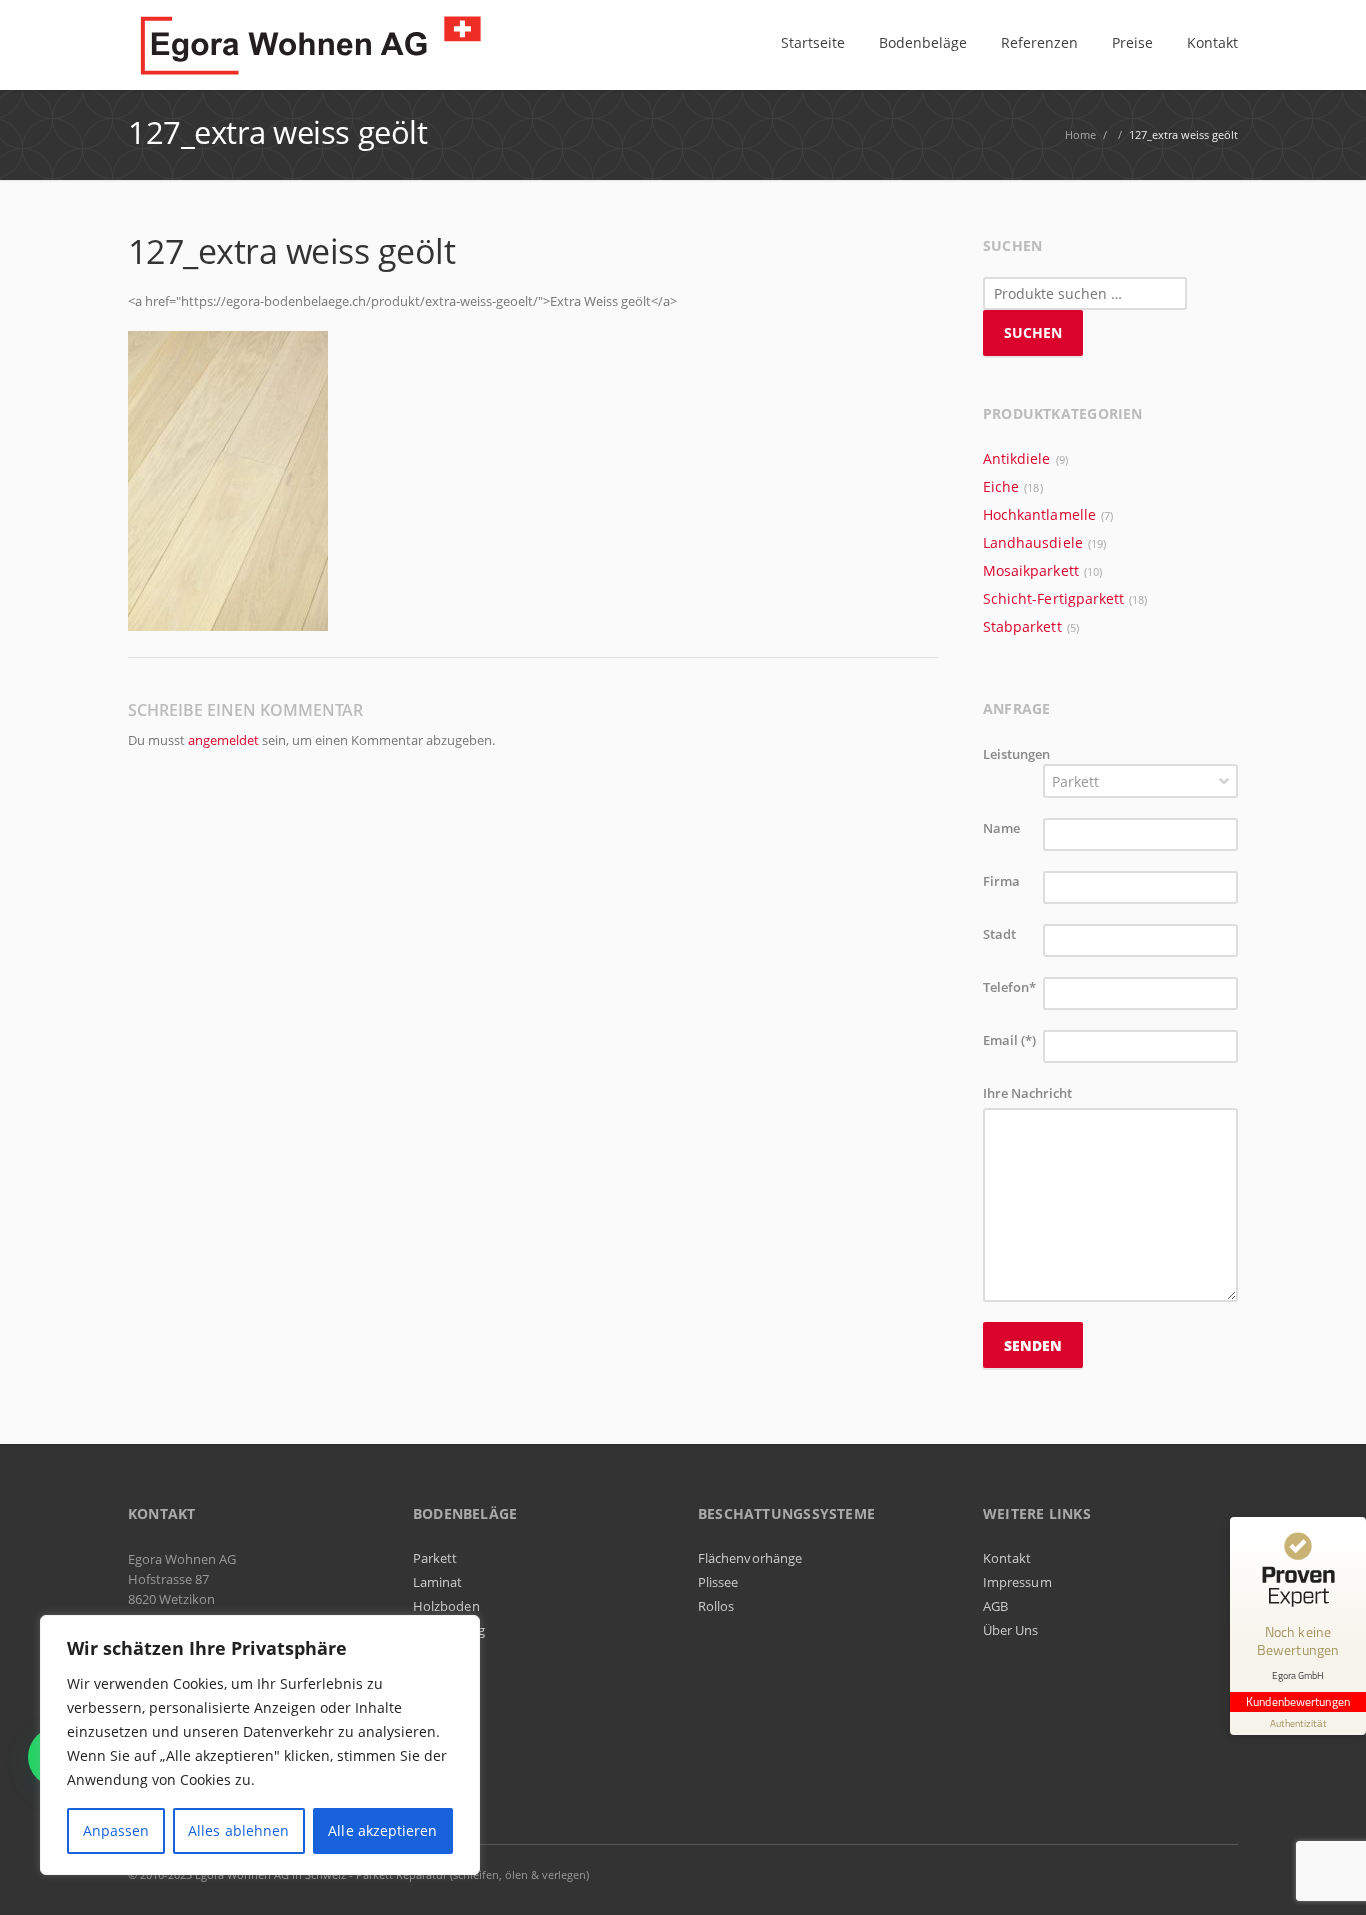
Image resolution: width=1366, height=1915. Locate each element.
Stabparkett (1022, 626)
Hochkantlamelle (1039, 514)
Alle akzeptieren (382, 1830)
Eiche (1001, 486)
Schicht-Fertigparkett (1053, 598)
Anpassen (116, 1830)
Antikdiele (1017, 458)
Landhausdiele (1033, 542)
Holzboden (446, 1606)
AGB (995, 1606)
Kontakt (1007, 1558)
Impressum (1017, 1582)
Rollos (716, 1606)
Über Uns (1011, 1630)
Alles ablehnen (238, 1830)
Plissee (718, 1582)
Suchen (1033, 332)
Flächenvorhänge (750, 1558)
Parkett (435, 1558)
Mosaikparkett (1031, 570)
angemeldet (223, 740)
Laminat (437, 1582)
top (1326, 1875)
